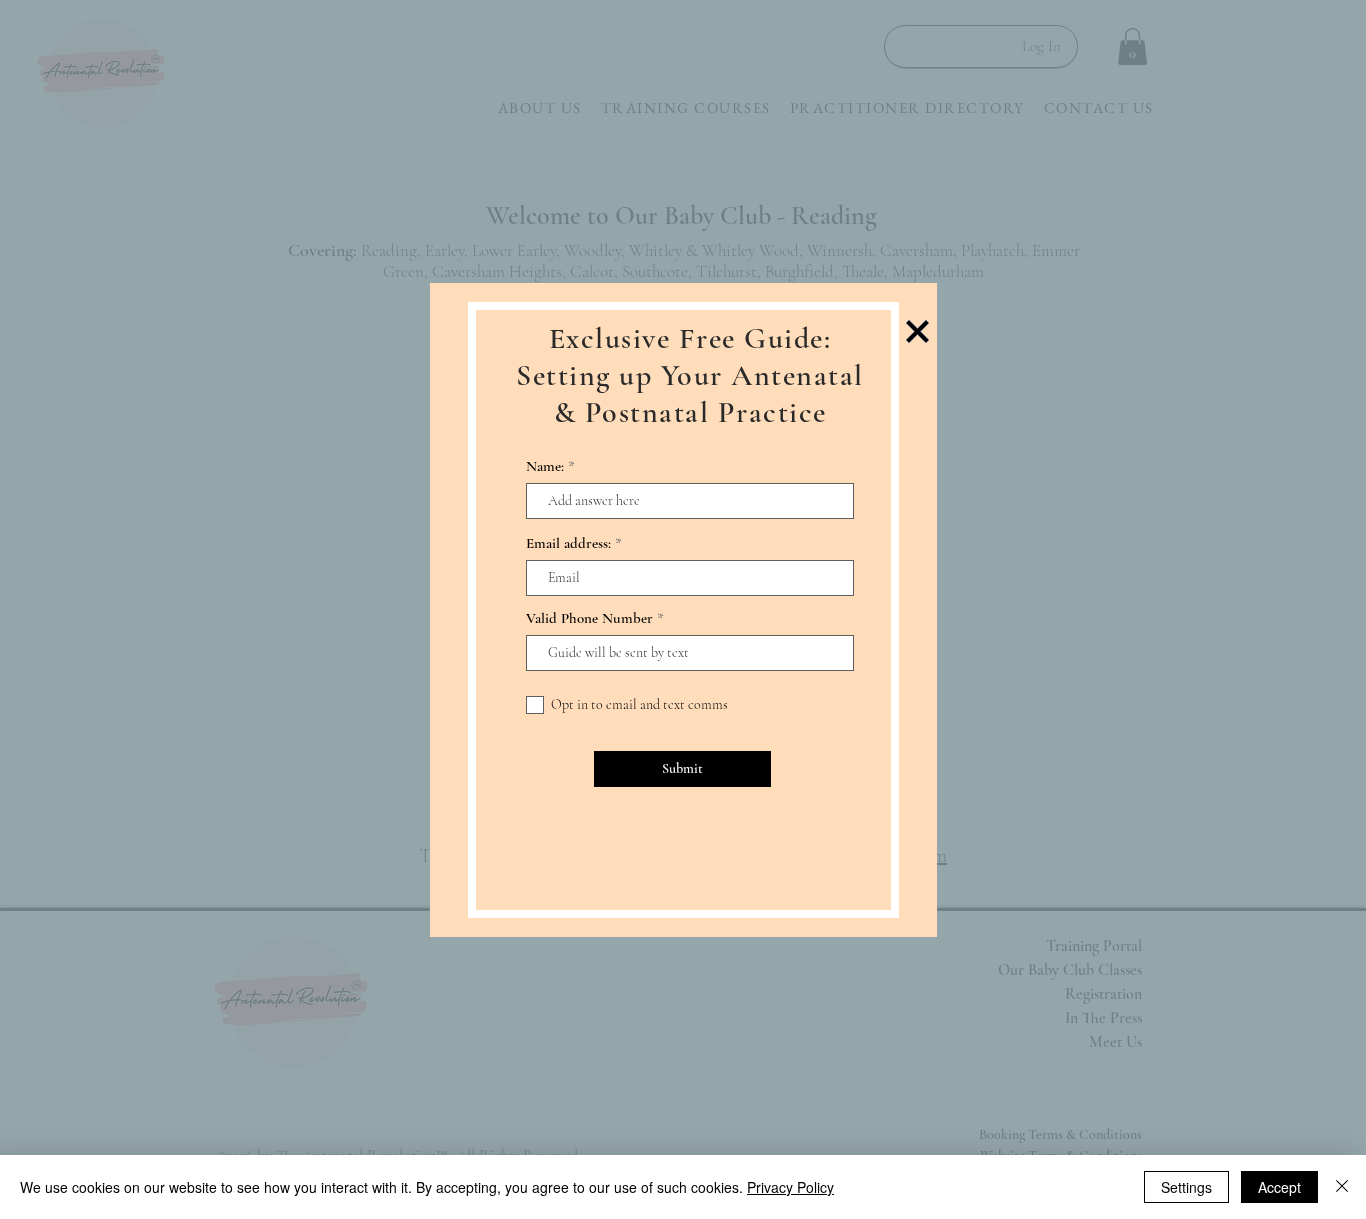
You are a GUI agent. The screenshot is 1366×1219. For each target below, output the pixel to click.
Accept (1279, 1187)
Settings (1186, 1187)
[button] (917, 331)
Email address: (568, 543)
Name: (545, 466)
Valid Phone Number (589, 618)
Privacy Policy (790, 1187)
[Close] (1342, 1187)
